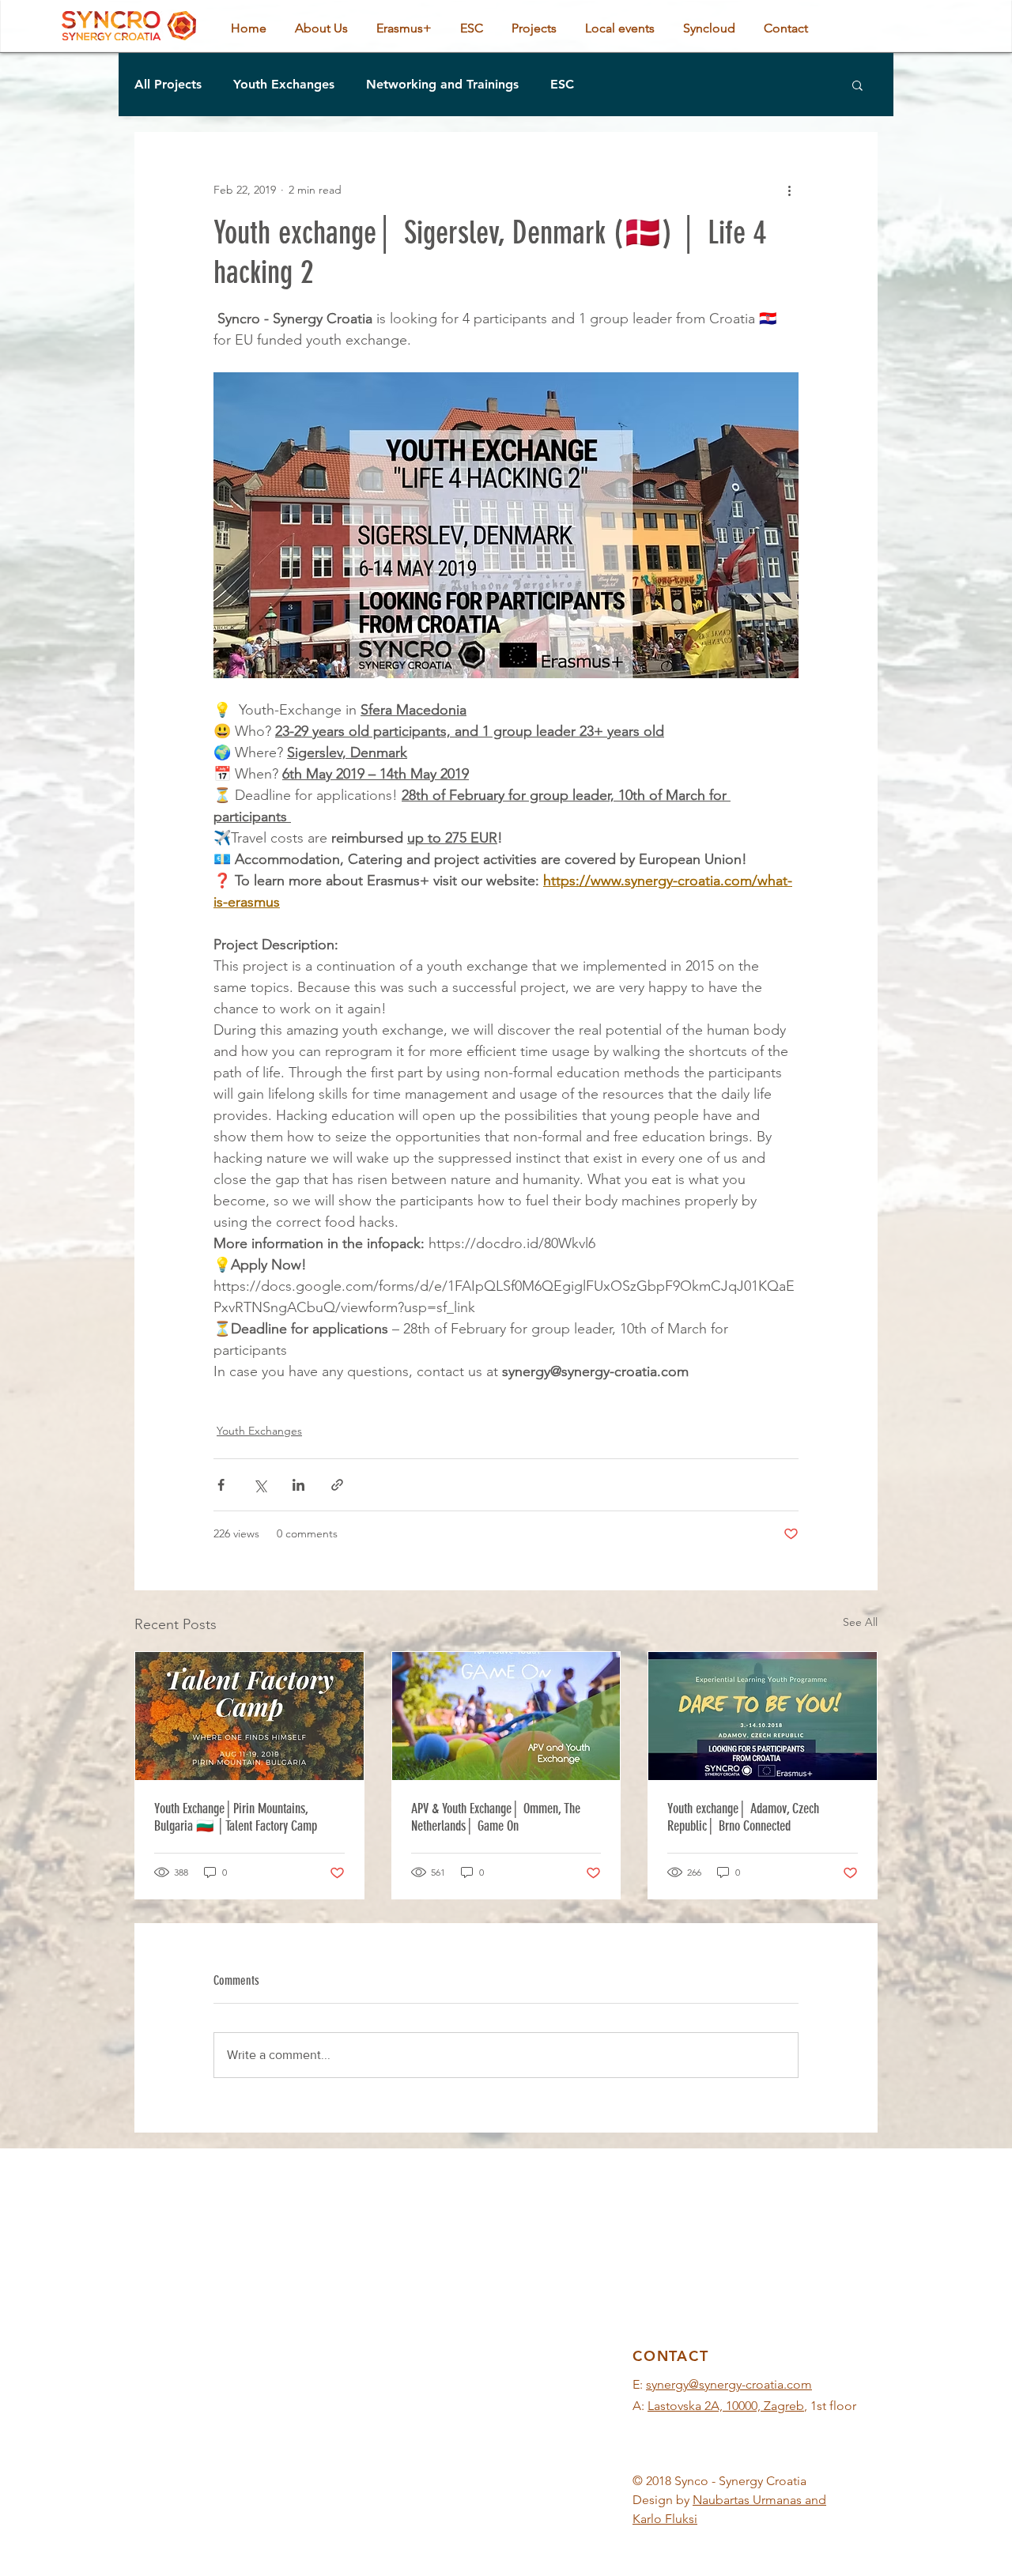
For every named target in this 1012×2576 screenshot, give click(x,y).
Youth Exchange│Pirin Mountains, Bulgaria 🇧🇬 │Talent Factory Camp (236, 1817)
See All (860, 1622)
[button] (857, 85)
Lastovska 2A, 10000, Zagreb (726, 2406)
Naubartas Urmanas (747, 2500)
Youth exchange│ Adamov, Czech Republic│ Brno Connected (743, 1817)
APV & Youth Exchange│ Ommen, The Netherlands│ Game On (496, 1817)
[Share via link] (337, 1485)
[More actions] (789, 190)
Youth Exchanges (284, 84)
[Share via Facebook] (221, 1485)
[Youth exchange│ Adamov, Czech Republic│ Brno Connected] (763, 1716)
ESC (562, 84)
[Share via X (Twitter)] (260, 1485)
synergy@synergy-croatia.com (729, 2384)
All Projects (168, 84)
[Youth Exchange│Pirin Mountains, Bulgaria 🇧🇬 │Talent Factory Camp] (249, 1716)
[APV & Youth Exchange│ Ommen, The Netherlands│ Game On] (506, 1716)
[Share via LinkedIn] (298, 1485)
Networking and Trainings (442, 84)
